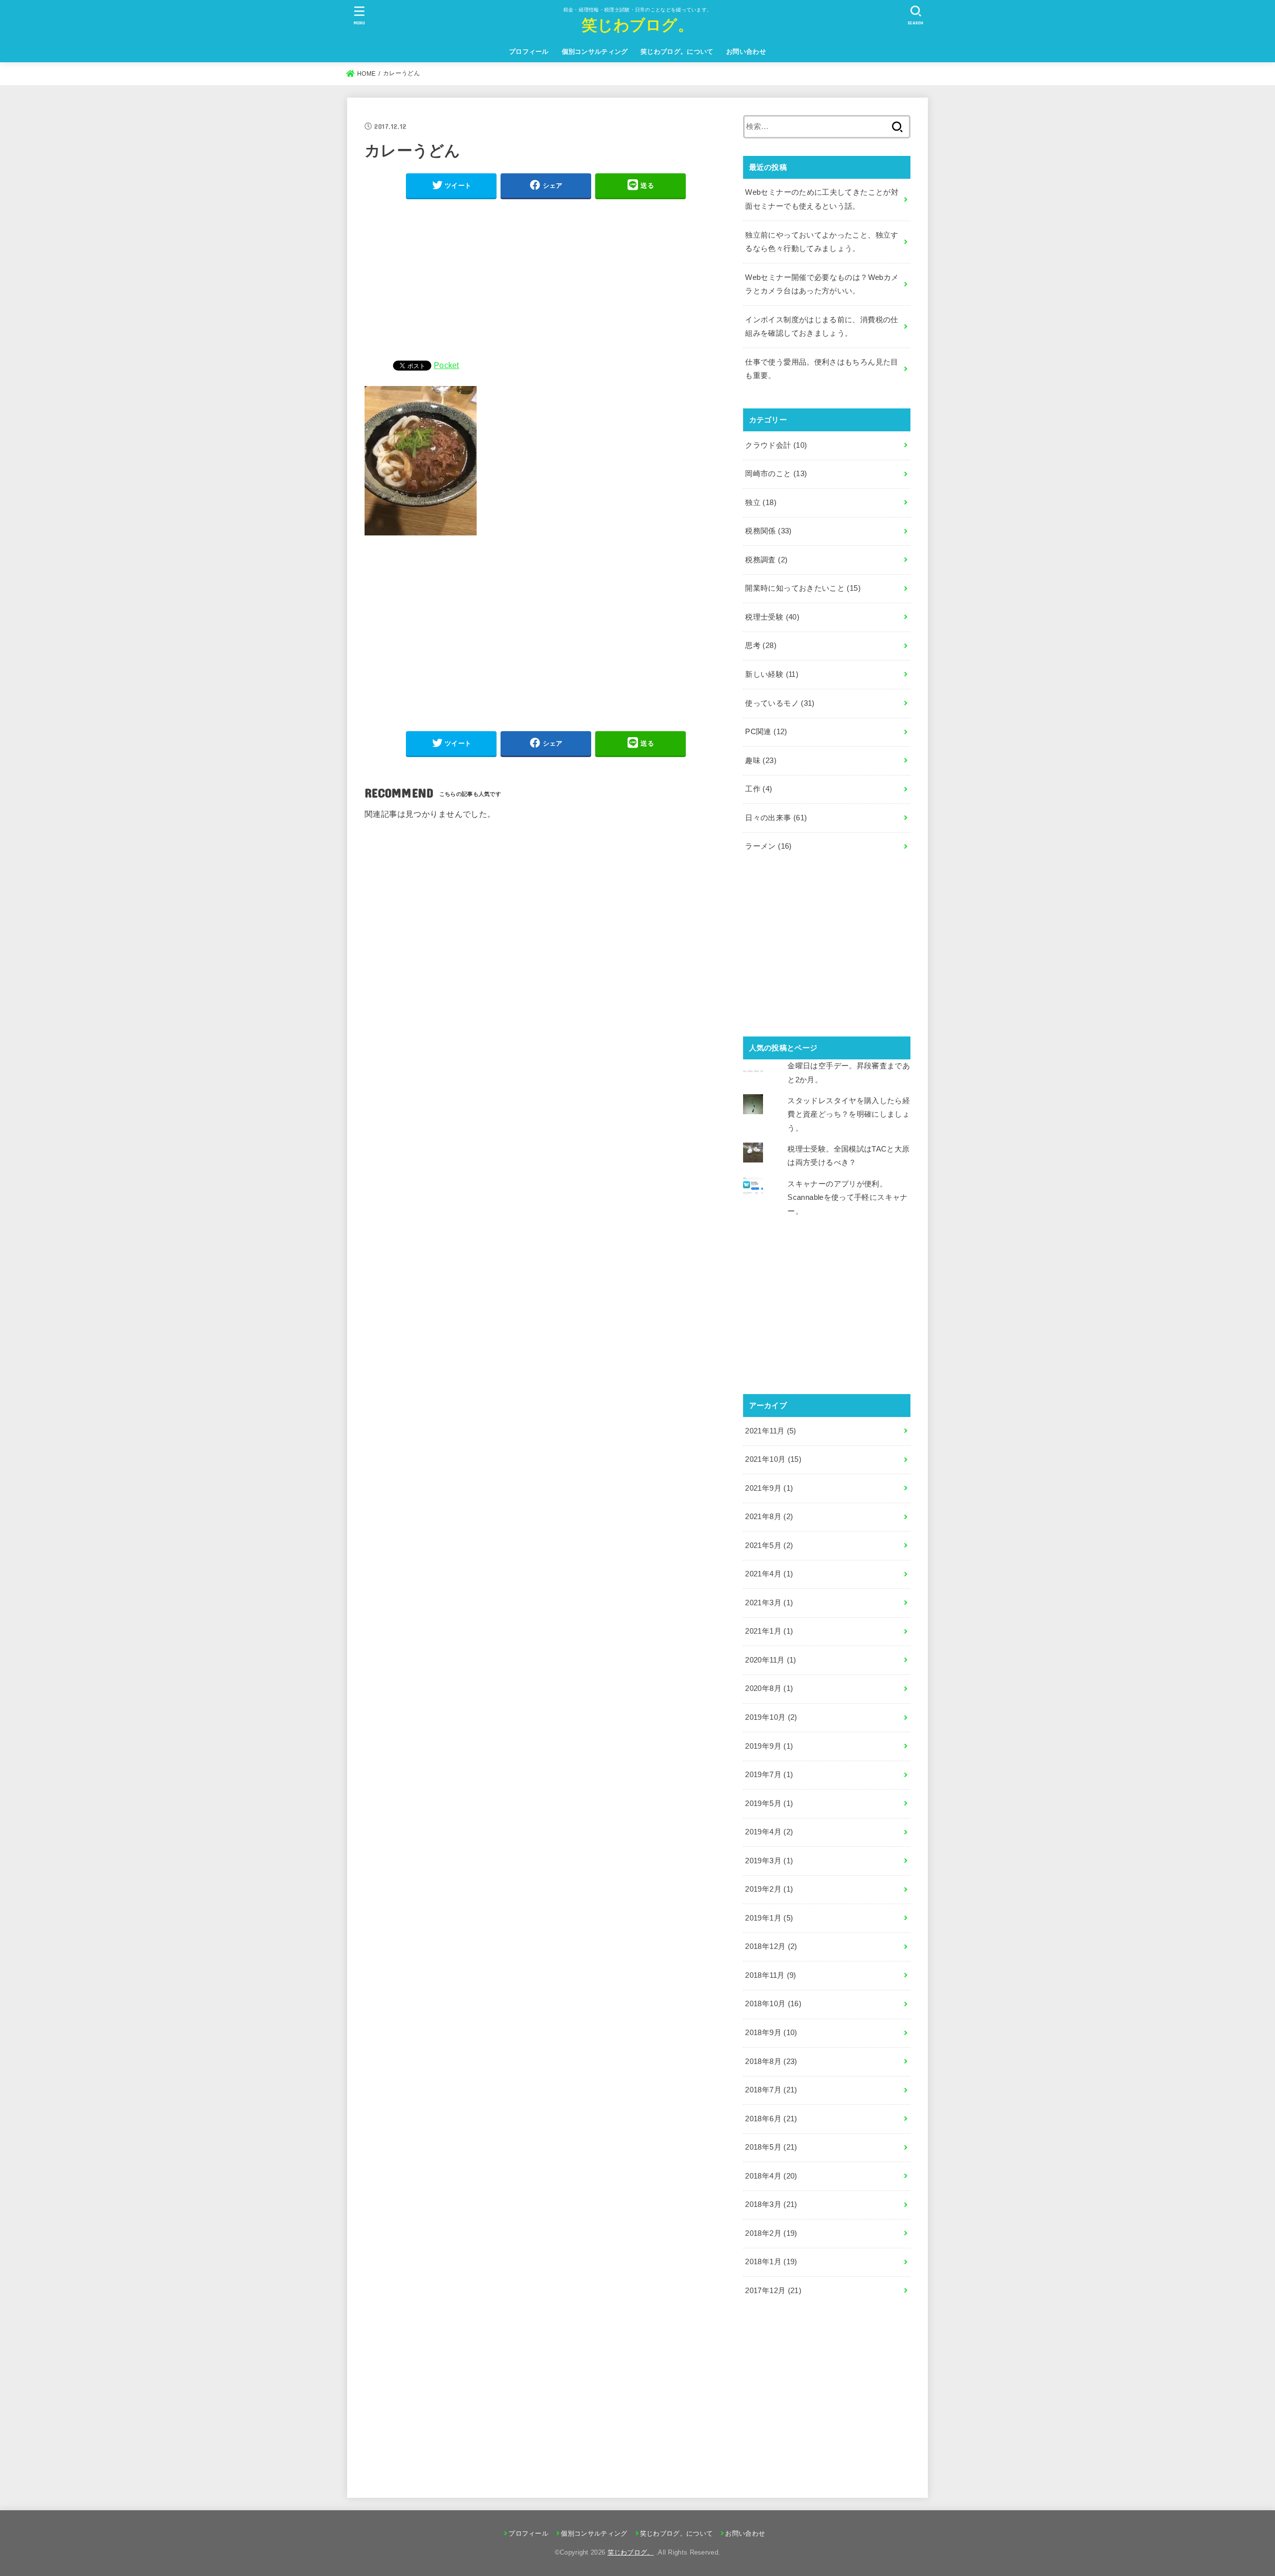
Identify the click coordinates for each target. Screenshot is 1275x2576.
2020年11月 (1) (770, 1660)
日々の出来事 (776, 818)
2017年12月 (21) (773, 2291)
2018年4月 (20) (771, 2176)
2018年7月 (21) (771, 2090)
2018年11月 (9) (770, 1975)
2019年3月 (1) (769, 1861)
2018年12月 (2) (771, 1946)
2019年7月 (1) (769, 1775)
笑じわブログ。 (637, 24)
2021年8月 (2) (769, 1517)
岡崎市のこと (776, 474)
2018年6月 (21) (771, 2119)
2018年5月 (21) (771, 2147)
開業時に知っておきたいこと (803, 588)
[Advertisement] (546, 277)
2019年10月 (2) (771, 1717)
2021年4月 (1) (769, 1574)
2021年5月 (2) (769, 1546)
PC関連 (766, 732)
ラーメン (768, 846)
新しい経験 (772, 674)
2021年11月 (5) (770, 1431)
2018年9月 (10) (771, 2033)
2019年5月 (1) (769, 1803)
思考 (761, 645)
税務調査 (766, 560)
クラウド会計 (776, 445)
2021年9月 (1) (769, 1488)
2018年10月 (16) (773, 2004)
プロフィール (529, 52)
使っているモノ (780, 703)
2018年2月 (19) (771, 2233)
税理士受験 (772, 617)
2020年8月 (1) (769, 1688)
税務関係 (768, 531)
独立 (761, 503)
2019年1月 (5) (769, 1918)
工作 (759, 789)
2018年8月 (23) (771, 2061)
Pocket (446, 365)
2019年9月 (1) (769, 1746)
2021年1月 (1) (769, 1631)
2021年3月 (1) (769, 1603)
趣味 (761, 761)
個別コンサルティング (595, 52)
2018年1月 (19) (771, 2262)
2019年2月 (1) (769, 1889)
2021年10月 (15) (773, 1459)
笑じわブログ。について (677, 52)
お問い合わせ (746, 52)
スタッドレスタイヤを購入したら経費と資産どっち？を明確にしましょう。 (849, 1114)
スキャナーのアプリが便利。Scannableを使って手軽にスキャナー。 (847, 1198)
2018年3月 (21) (771, 2204)
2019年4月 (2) (769, 1832)
